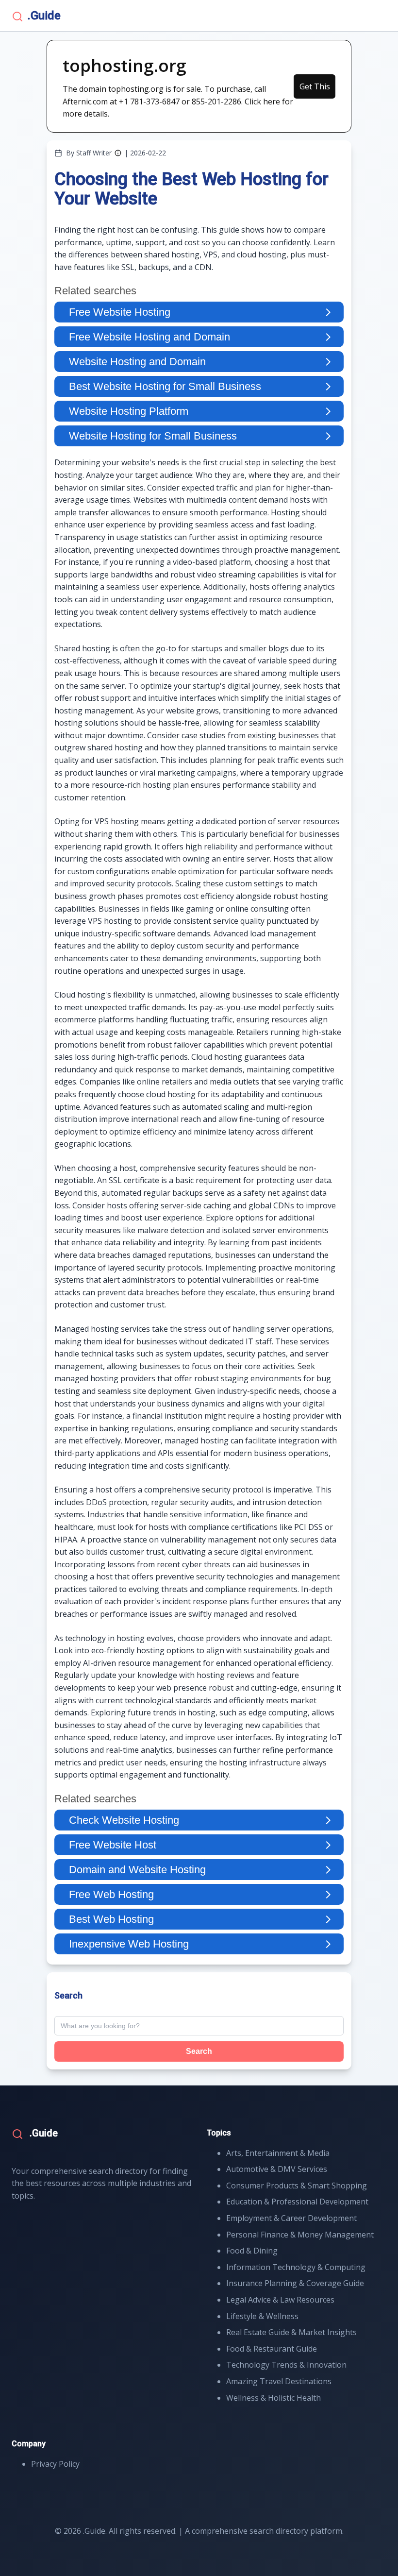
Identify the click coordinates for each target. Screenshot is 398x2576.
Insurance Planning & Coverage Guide (295, 2283)
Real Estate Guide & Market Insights (291, 2332)
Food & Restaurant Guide (272, 2349)
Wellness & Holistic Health (274, 2398)
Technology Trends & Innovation (286, 2365)
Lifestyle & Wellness (262, 2316)
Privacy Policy (55, 2464)
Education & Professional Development (297, 2202)
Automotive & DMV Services (277, 2169)
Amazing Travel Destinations (279, 2381)
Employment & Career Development (291, 2218)
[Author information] (118, 153)
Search (199, 2051)
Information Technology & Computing (296, 2267)
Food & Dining (252, 2251)
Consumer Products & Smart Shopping (297, 2186)
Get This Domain (315, 90)
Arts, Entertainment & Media (278, 2153)
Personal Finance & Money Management (300, 2235)
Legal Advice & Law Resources (280, 2300)
